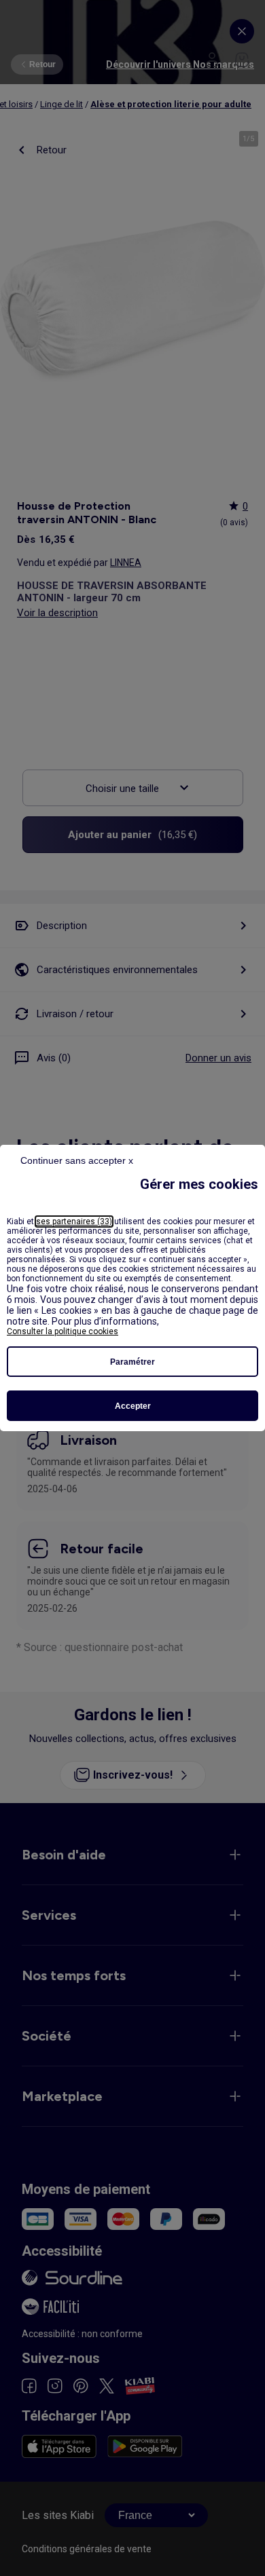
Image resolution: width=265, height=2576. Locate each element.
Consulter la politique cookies (63, 1331)
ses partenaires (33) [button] (74, 1221)
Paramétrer (132, 1362)
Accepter (133, 1406)
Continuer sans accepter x (77, 1160)
